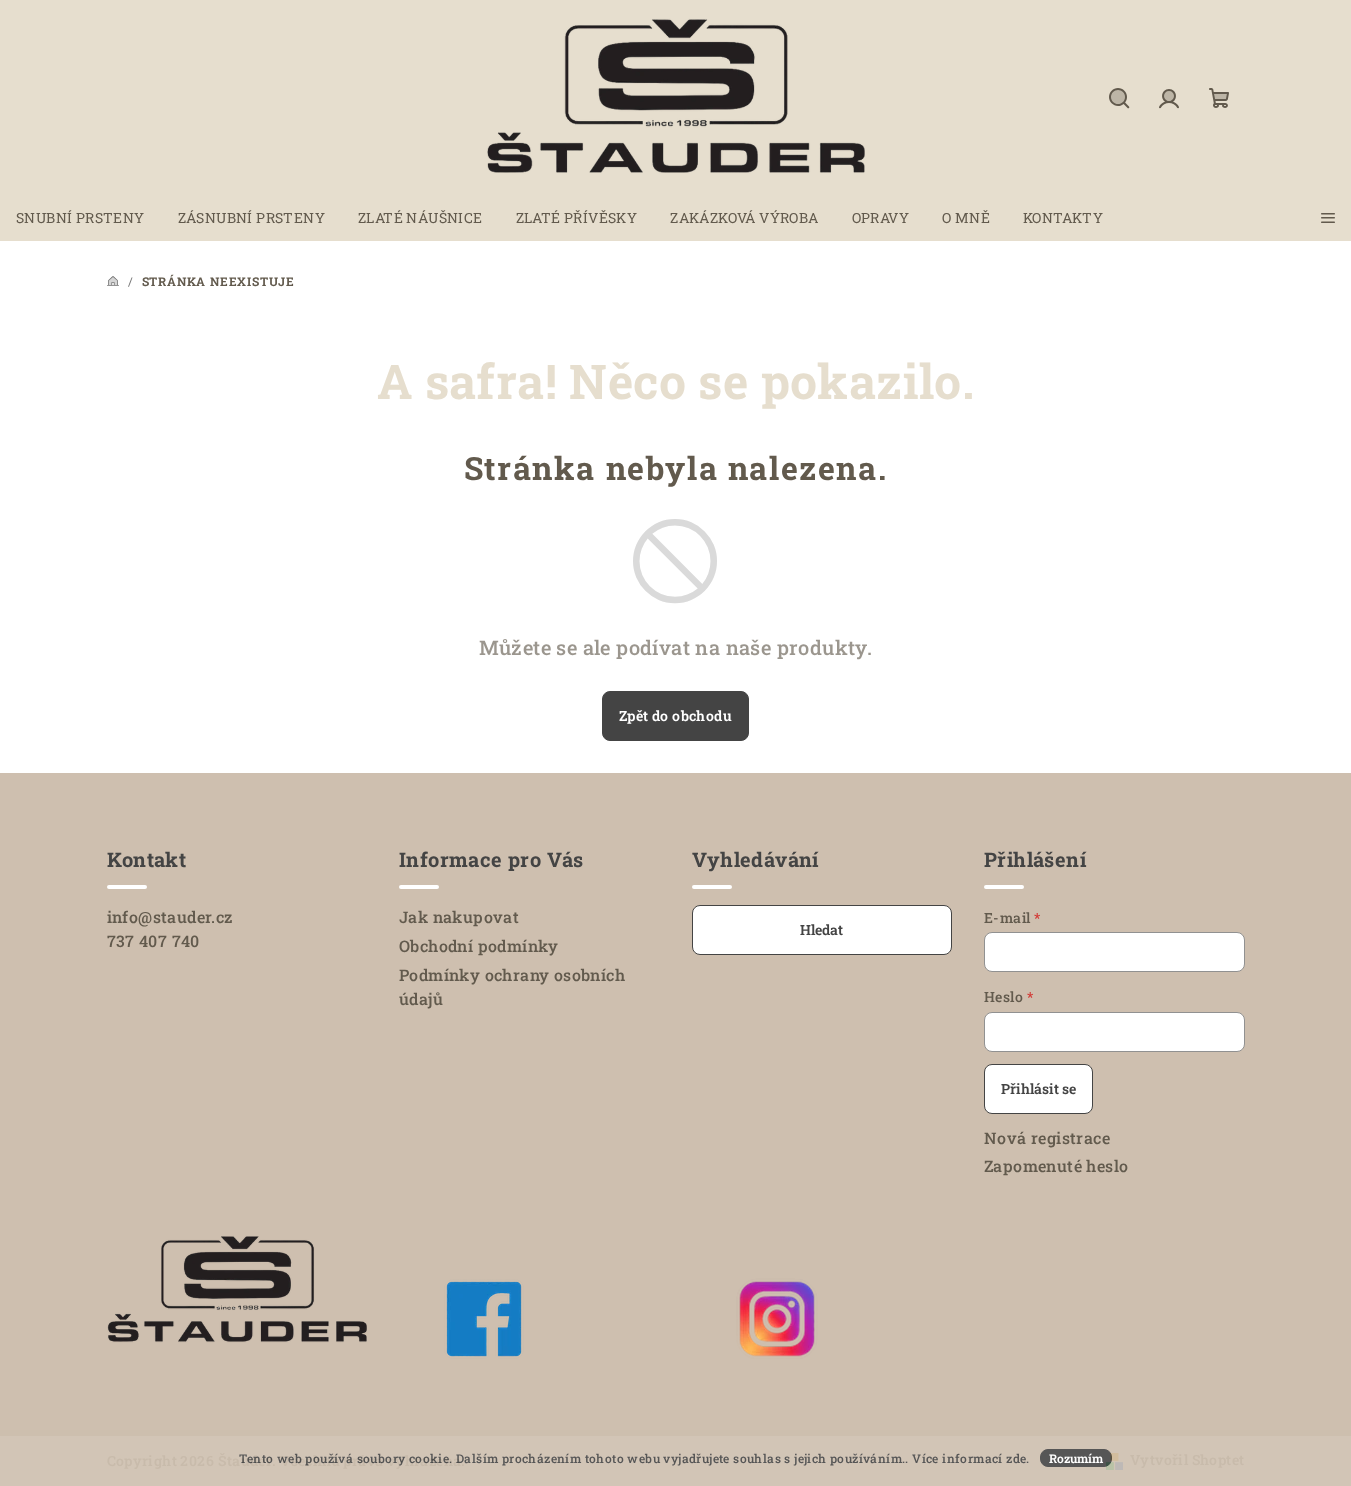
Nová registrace (1047, 1137)
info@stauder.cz (170, 916)
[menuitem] (80, 218)
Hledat (821, 929)
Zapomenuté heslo (1056, 1165)
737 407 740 (153, 940)
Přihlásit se (1038, 1088)
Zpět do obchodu (675, 715)
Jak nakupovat (459, 916)
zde (1016, 1458)
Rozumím (1076, 1458)
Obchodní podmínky (479, 945)
